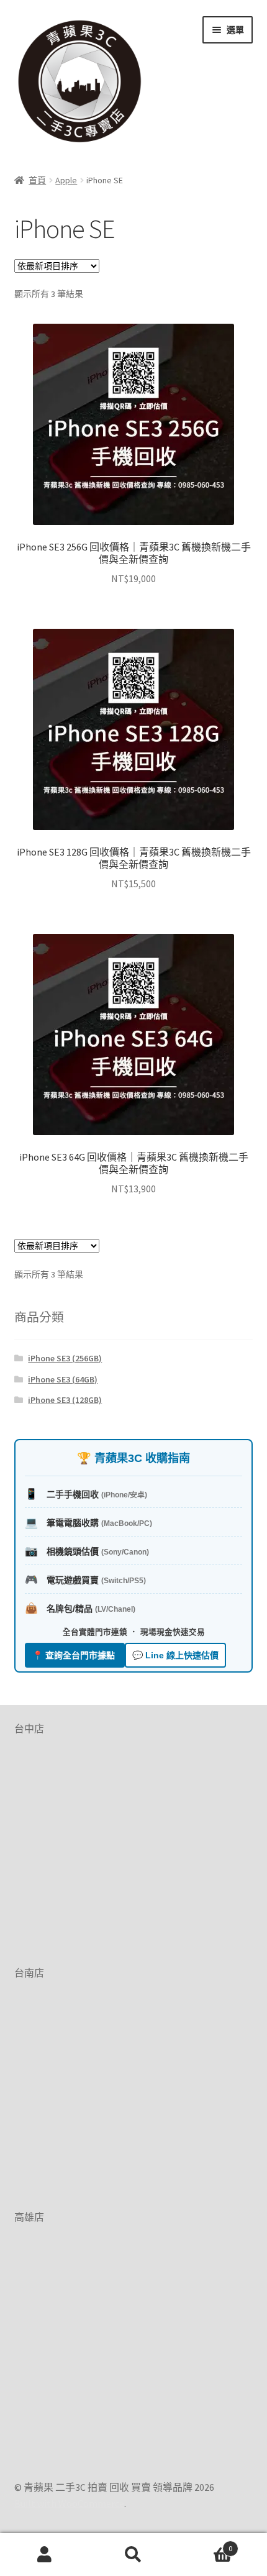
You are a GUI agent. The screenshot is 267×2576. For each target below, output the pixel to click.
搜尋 (133, 2555)
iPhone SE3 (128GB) (65, 1400)
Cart (206, 2544)
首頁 (37, 180)
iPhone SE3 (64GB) (63, 1379)
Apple (66, 180)
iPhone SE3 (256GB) (65, 1358)
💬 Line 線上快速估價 (175, 1655)
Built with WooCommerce (69, 2503)
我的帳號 (44, 2555)
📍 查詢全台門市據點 (75, 1655)
